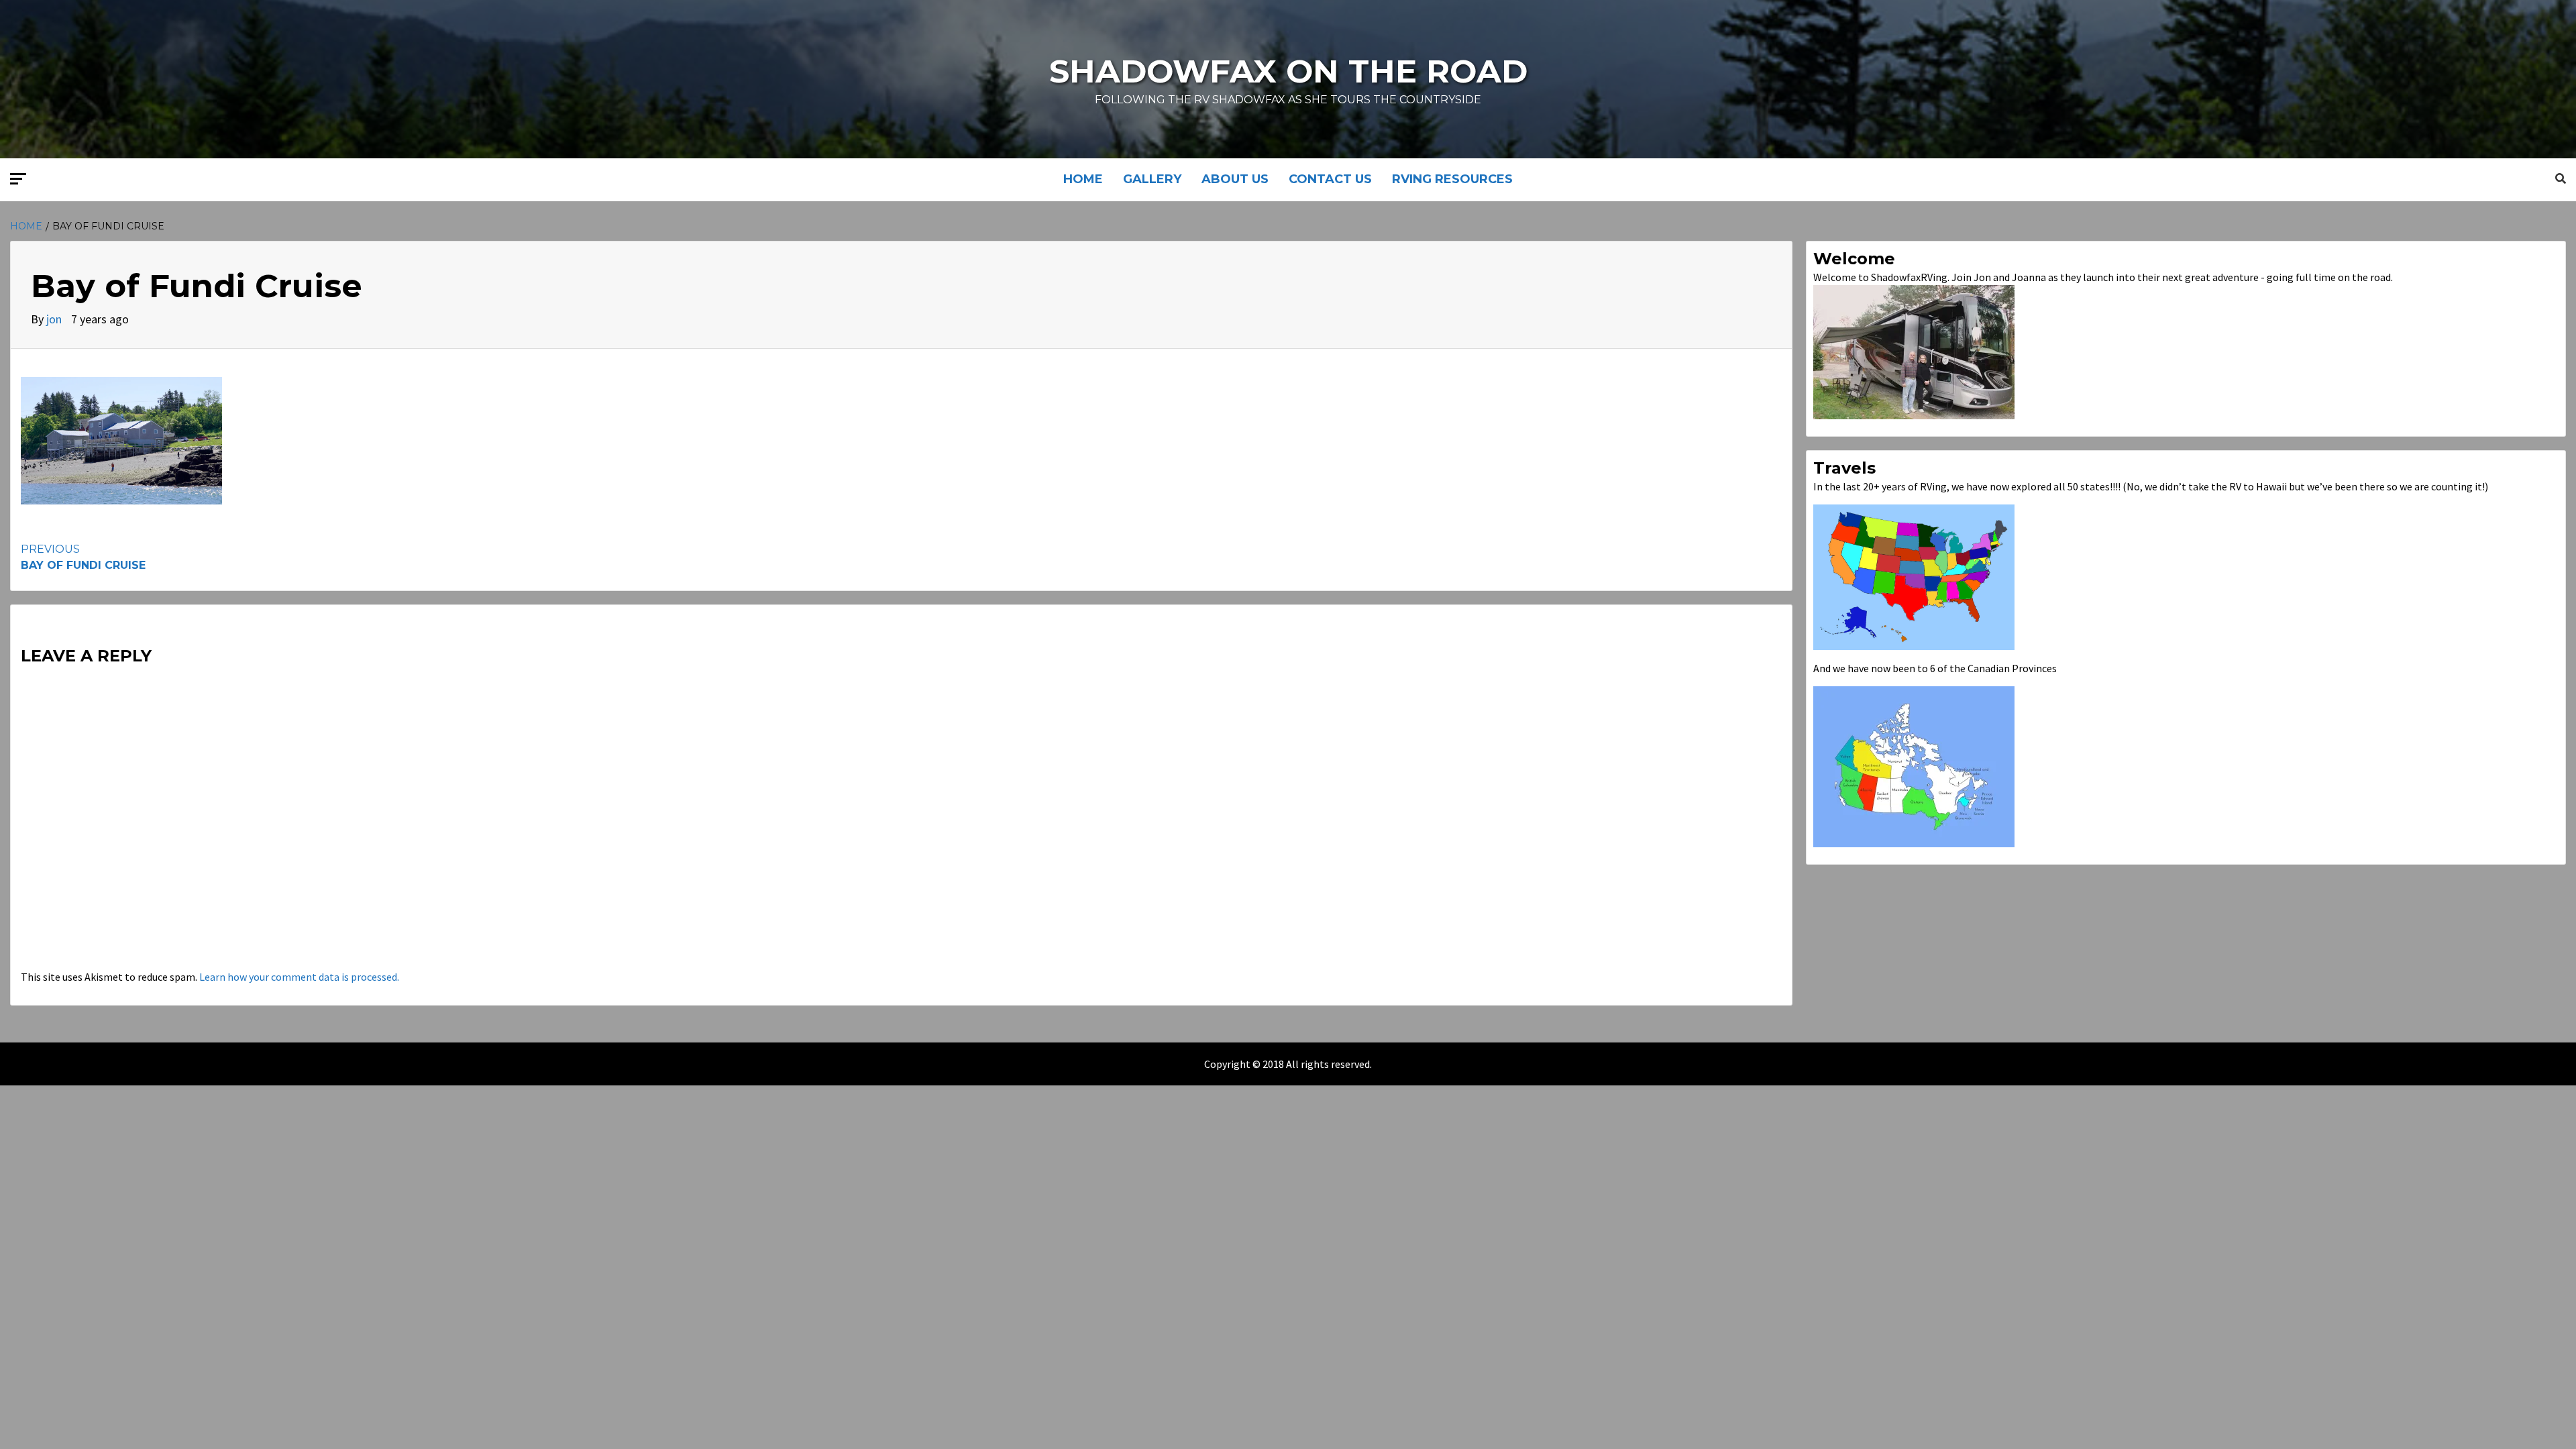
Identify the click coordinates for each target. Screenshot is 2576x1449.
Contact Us (1330, 179)
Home (1083, 179)
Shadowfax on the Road (1288, 71)
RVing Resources (1452, 179)
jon (55, 319)
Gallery (1152, 179)
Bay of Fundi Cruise (83, 557)
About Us (1235, 179)
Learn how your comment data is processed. (299, 977)
